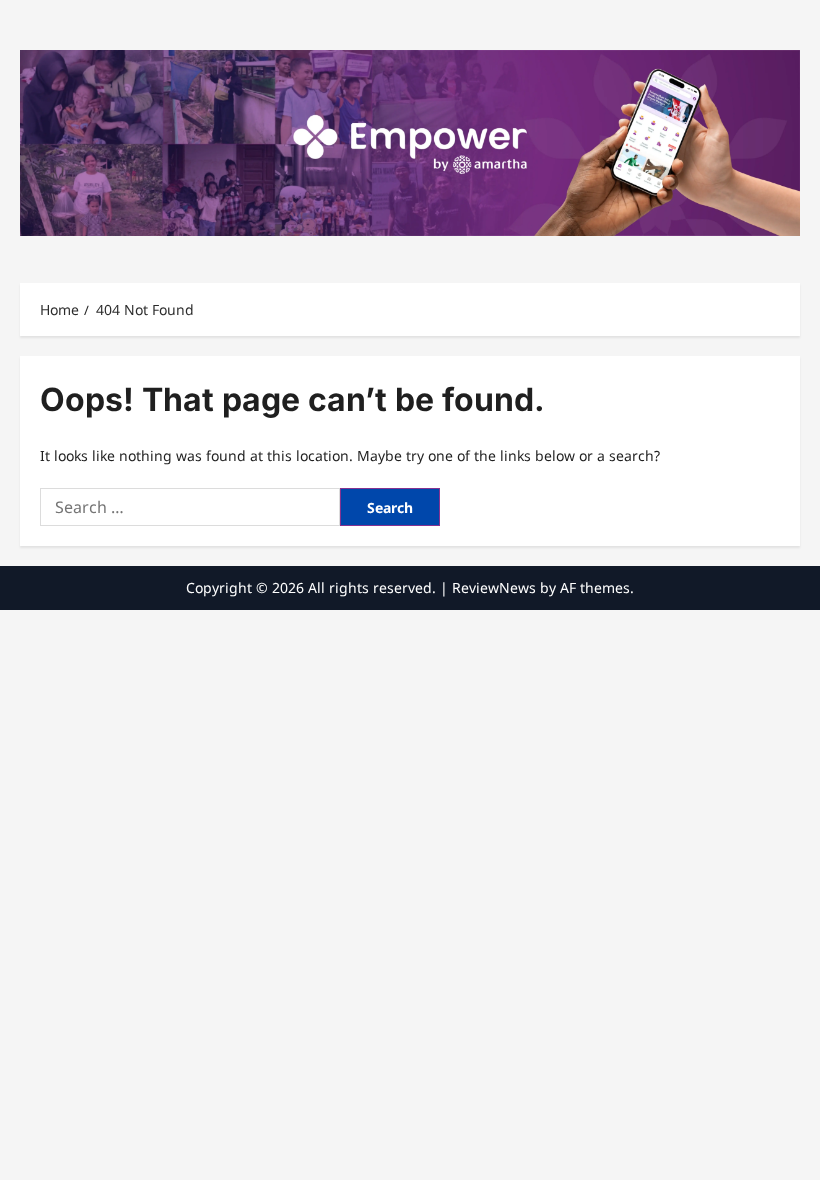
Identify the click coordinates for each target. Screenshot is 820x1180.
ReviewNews (494, 587)
